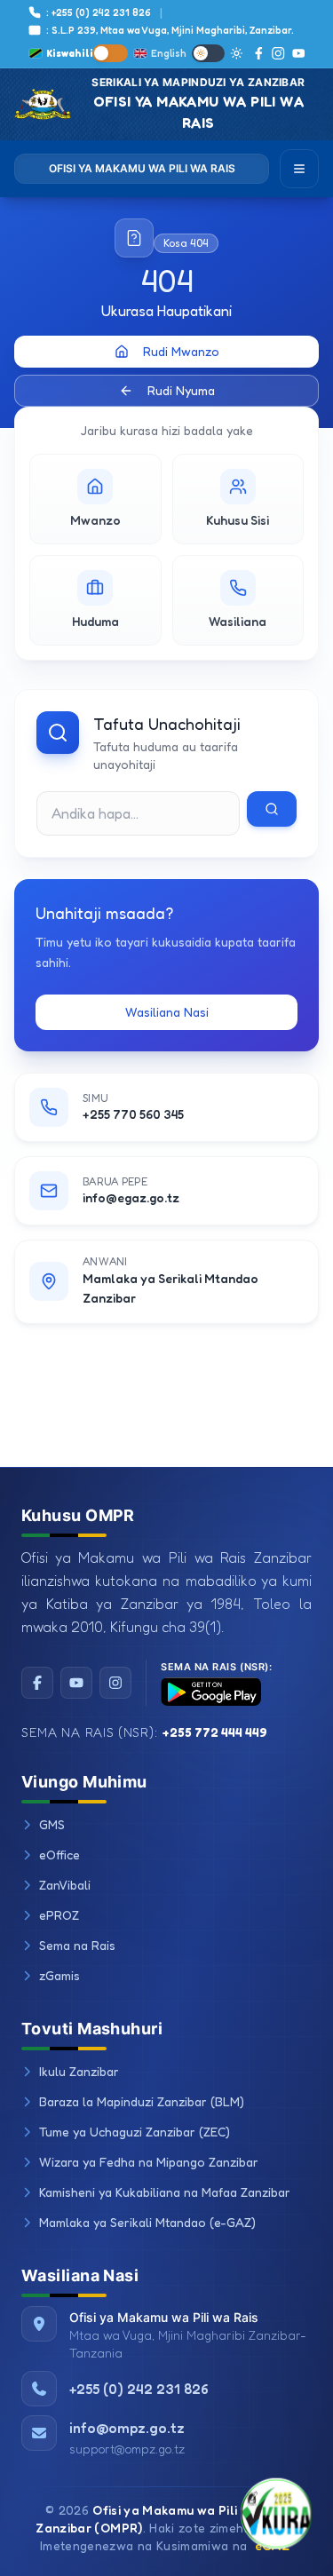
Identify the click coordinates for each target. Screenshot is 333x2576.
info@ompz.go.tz (127, 2428)
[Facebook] (259, 53)
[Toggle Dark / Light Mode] (208, 53)
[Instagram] (278, 53)
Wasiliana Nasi (167, 1012)
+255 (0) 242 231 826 (139, 2389)
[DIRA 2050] (276, 2519)
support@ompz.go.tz (127, 2449)
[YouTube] (298, 53)
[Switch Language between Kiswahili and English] (110, 53)
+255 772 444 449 (215, 1732)
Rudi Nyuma (181, 390)
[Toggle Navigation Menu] (299, 169)
